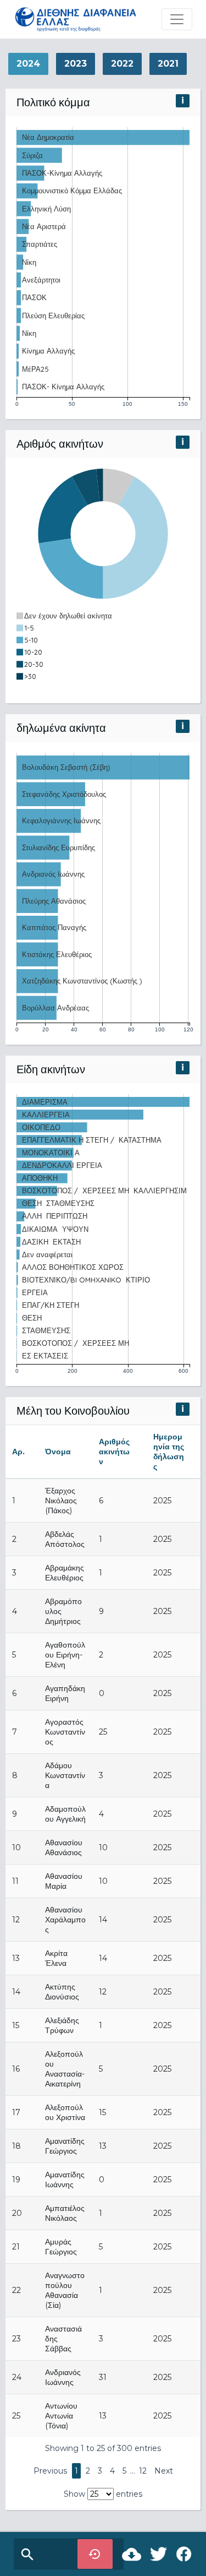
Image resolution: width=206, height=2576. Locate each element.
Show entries (103, 2494)
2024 (28, 64)
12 (143, 2471)
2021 (168, 64)
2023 (76, 64)
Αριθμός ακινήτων (114, 1452)
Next (164, 2471)
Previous (50, 2471)
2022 (122, 64)
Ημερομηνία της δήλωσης (169, 1452)
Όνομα (58, 1452)
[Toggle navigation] (177, 19)
